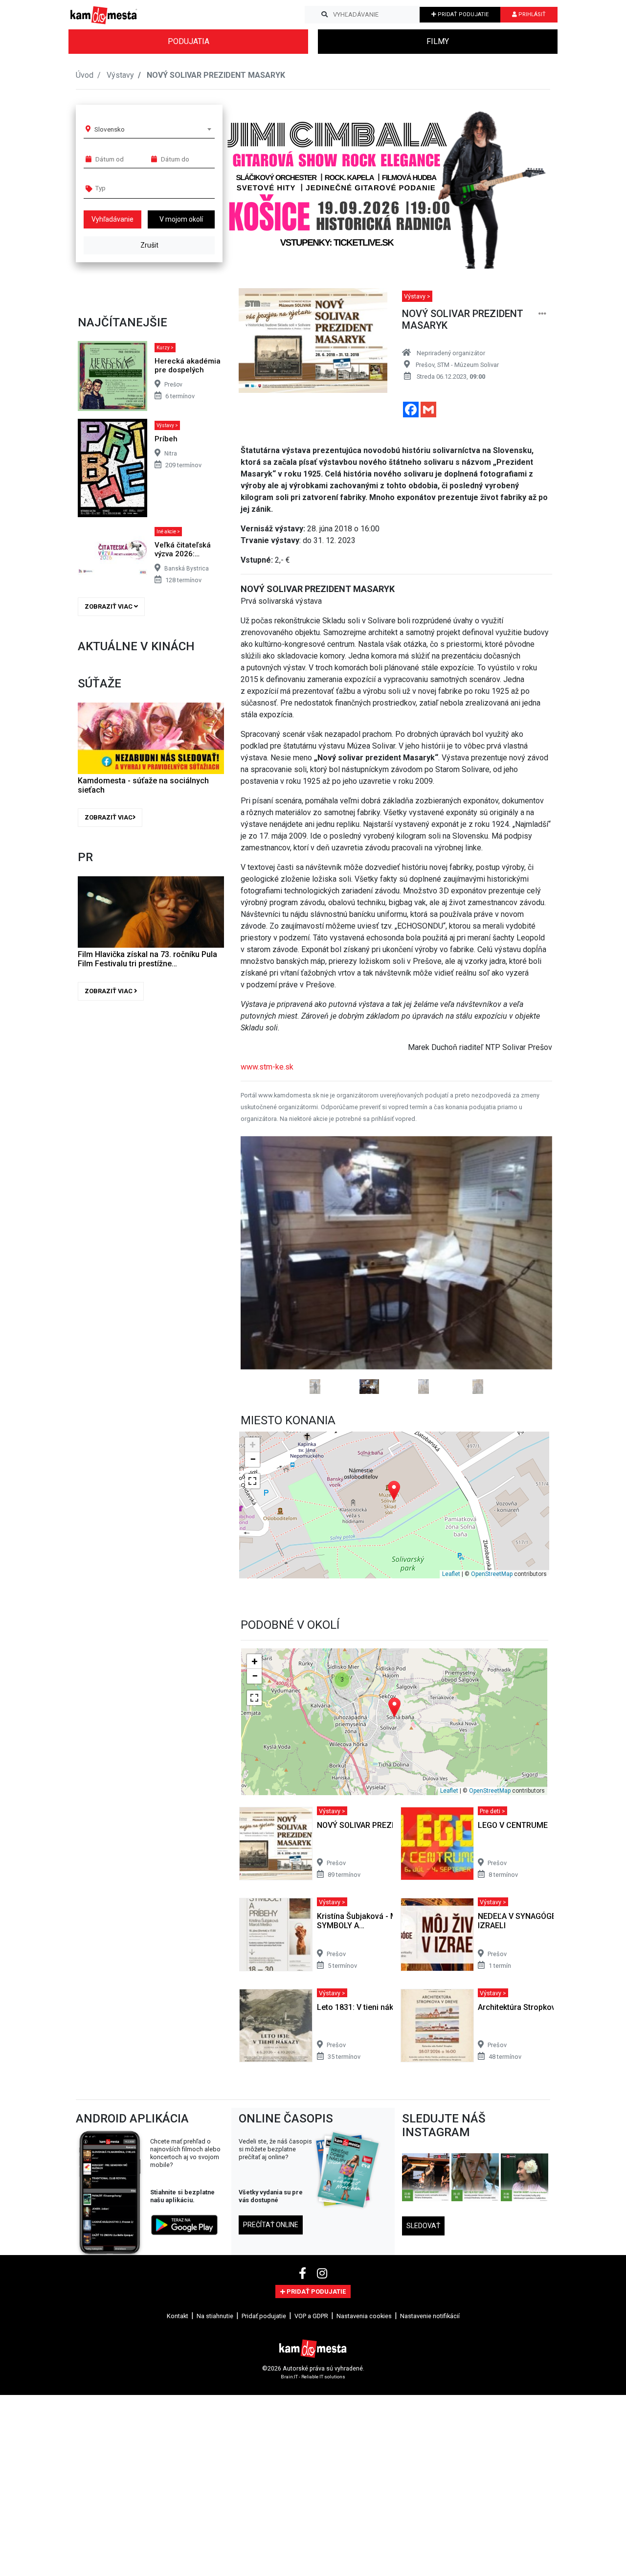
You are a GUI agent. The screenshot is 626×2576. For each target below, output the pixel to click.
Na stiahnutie (215, 2394)
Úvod (85, 75)
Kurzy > (165, 348)
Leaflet (451, 1652)
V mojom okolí (181, 219)
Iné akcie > (168, 532)
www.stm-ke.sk (267, 1067)
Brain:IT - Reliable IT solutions (313, 2454)
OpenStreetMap (492, 1652)
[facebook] (304, 2351)
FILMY (438, 41)
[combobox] (153, 129)
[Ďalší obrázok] (529, 1304)
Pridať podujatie (264, 2394)
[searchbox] (133, 188)
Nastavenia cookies (364, 2394)
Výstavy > (167, 425)
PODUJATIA (189, 41)
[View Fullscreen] (252, 1559)
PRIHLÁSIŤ (531, 14)
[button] (523, 183)
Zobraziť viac (109, 606)
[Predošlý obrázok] (264, 1304)
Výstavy (120, 75)
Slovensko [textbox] (110, 129)
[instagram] (322, 2351)
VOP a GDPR (311, 2394)
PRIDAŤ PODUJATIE (462, 14)
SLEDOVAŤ (423, 2303)
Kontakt (178, 2394)
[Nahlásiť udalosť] (542, 314)
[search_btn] (324, 15)
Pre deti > (492, 1889)
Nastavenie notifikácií (430, 2394)
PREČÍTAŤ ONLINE (271, 2303)
